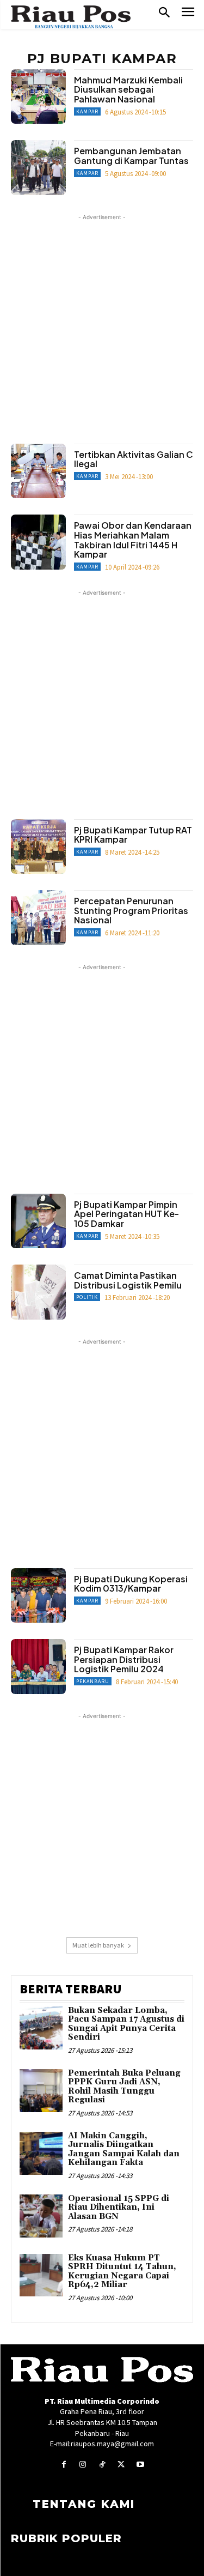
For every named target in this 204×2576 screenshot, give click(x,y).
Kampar (87, 111)
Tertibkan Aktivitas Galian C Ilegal (134, 459)
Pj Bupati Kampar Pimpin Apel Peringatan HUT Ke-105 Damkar (126, 1214)
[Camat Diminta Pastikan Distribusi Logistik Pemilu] (38, 1292)
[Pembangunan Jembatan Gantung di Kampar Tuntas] (38, 168)
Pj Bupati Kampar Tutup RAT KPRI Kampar (133, 835)
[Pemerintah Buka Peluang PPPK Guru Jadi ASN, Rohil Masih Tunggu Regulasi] (41, 2091)
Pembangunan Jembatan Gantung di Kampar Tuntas (131, 156)
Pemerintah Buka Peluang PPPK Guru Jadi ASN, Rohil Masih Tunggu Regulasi (124, 2087)
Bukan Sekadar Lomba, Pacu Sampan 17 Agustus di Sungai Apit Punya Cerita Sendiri (126, 2024)
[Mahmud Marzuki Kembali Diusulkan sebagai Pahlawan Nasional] (38, 97)
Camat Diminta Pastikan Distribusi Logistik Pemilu (128, 1280)
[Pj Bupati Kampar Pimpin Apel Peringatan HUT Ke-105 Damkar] (38, 1221)
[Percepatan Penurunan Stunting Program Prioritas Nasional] (38, 918)
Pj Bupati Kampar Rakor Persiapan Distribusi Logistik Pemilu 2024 (124, 1659)
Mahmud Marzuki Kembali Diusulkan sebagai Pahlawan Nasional (128, 89)
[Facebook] (64, 2465)
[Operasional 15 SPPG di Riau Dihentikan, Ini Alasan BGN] (41, 2216)
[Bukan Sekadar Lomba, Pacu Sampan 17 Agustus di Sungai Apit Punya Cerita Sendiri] (41, 2028)
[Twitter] (121, 2465)
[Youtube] (140, 2465)
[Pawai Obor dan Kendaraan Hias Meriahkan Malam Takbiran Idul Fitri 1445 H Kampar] (38, 542)
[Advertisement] (102, 325)
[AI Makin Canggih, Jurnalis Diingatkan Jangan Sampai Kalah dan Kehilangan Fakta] (41, 2153)
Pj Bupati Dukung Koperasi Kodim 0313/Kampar (131, 1584)
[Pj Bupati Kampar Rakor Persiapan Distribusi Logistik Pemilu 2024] (38, 1667)
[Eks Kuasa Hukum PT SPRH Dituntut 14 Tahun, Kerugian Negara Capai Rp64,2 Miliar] (41, 2275)
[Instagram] (83, 2465)
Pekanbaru (93, 1681)
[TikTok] (102, 2465)
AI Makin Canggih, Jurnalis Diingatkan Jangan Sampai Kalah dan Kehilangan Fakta (124, 2149)
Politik (87, 1297)
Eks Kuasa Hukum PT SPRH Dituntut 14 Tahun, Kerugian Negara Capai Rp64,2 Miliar (122, 2272)
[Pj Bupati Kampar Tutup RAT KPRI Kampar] (38, 847)
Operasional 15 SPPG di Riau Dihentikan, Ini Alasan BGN (119, 2208)
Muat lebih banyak (98, 1945)
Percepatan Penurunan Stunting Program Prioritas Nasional (131, 910)
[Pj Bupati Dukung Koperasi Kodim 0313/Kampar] (38, 1596)
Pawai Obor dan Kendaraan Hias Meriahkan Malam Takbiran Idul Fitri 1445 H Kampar (133, 540)
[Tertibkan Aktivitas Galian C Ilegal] (38, 471)
